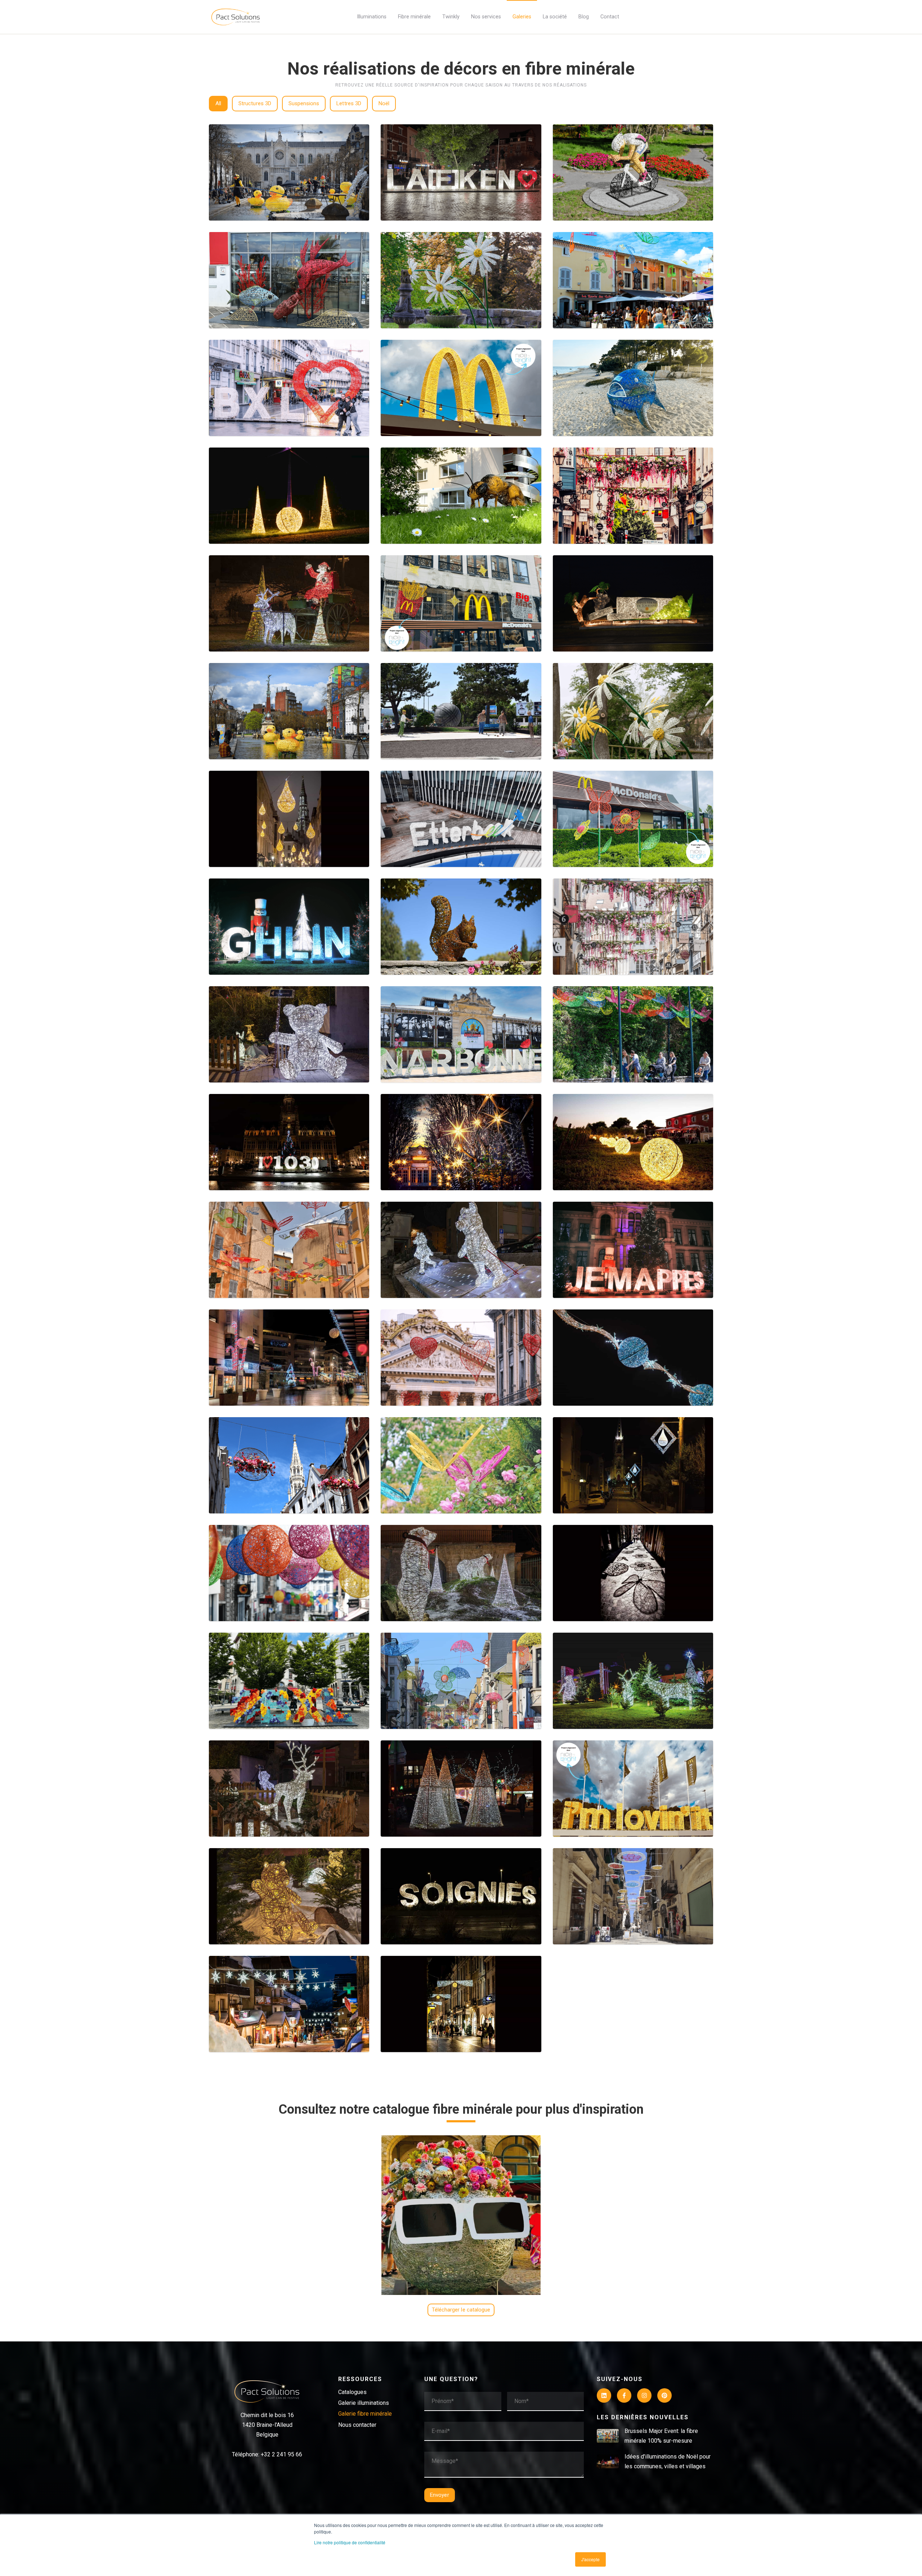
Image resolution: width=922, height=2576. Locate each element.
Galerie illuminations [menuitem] (364, 2403)
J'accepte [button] (590, 2559)
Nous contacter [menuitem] (357, 2425)
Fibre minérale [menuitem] (414, 17)
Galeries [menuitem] (522, 17)
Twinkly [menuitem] (451, 17)
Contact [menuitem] (610, 17)
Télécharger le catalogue (461, 2310)
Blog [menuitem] (584, 17)
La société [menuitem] (555, 17)
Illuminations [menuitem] (372, 17)
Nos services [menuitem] (486, 17)
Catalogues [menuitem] (352, 2392)
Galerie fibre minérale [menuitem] (365, 2414)
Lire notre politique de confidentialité (350, 2542)
